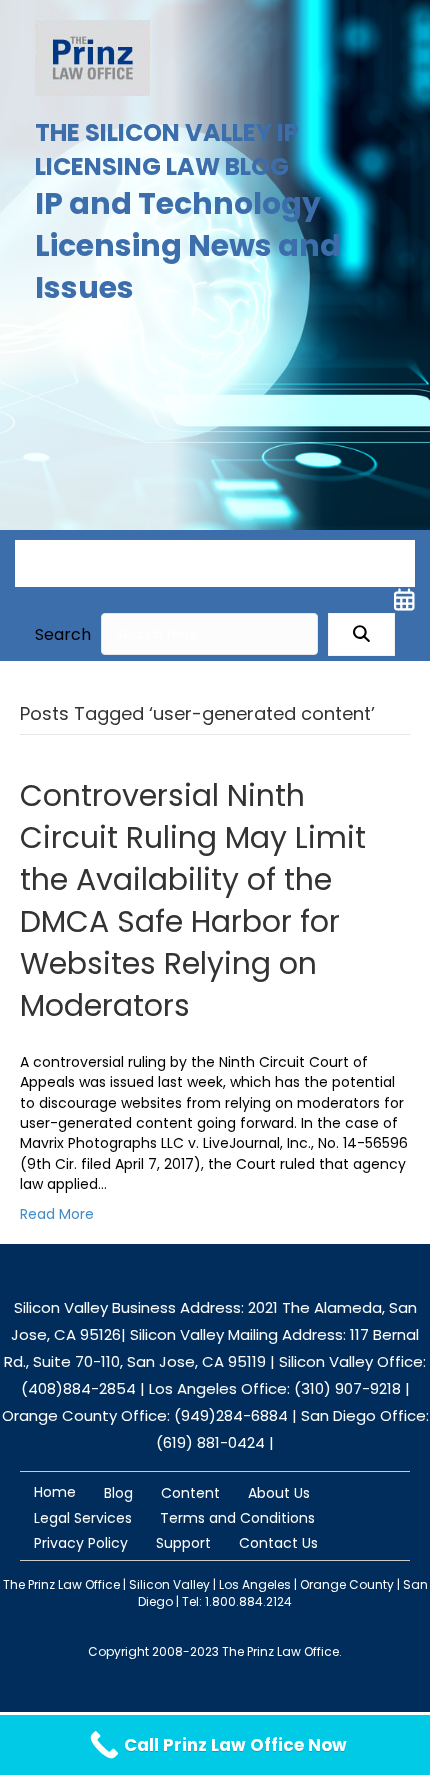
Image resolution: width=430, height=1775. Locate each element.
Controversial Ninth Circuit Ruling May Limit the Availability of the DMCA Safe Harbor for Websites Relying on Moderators (193, 900)
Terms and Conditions (237, 1518)
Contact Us (278, 1543)
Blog (118, 1493)
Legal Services (83, 1518)
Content (190, 1493)
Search (63, 634)
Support (183, 1543)
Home (55, 1492)
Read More (57, 1214)
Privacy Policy (81, 1543)
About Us (279, 1493)
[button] (361, 634)
